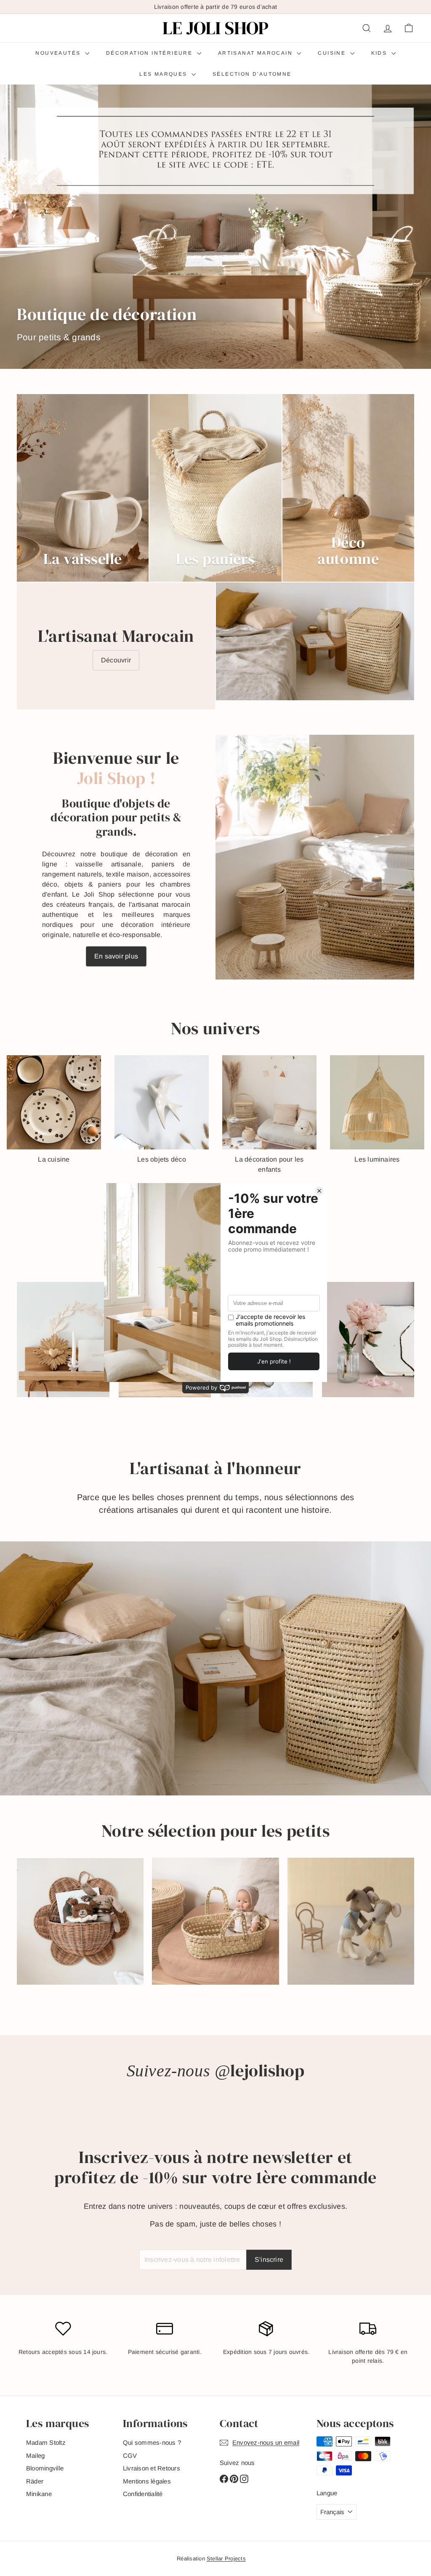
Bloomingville (45, 2468)
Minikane (39, 2494)
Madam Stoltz (46, 2442)
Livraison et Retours (152, 2468)
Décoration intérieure (150, 53)
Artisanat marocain (257, 53)
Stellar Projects (226, 2559)
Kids (380, 53)
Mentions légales (147, 2481)
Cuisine (333, 53)
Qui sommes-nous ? (152, 2442)
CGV (130, 2456)
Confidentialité (143, 2494)
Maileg (35, 2456)
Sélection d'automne (252, 74)
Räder (35, 2481)
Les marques (164, 74)
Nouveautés (59, 53)
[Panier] (409, 28)
